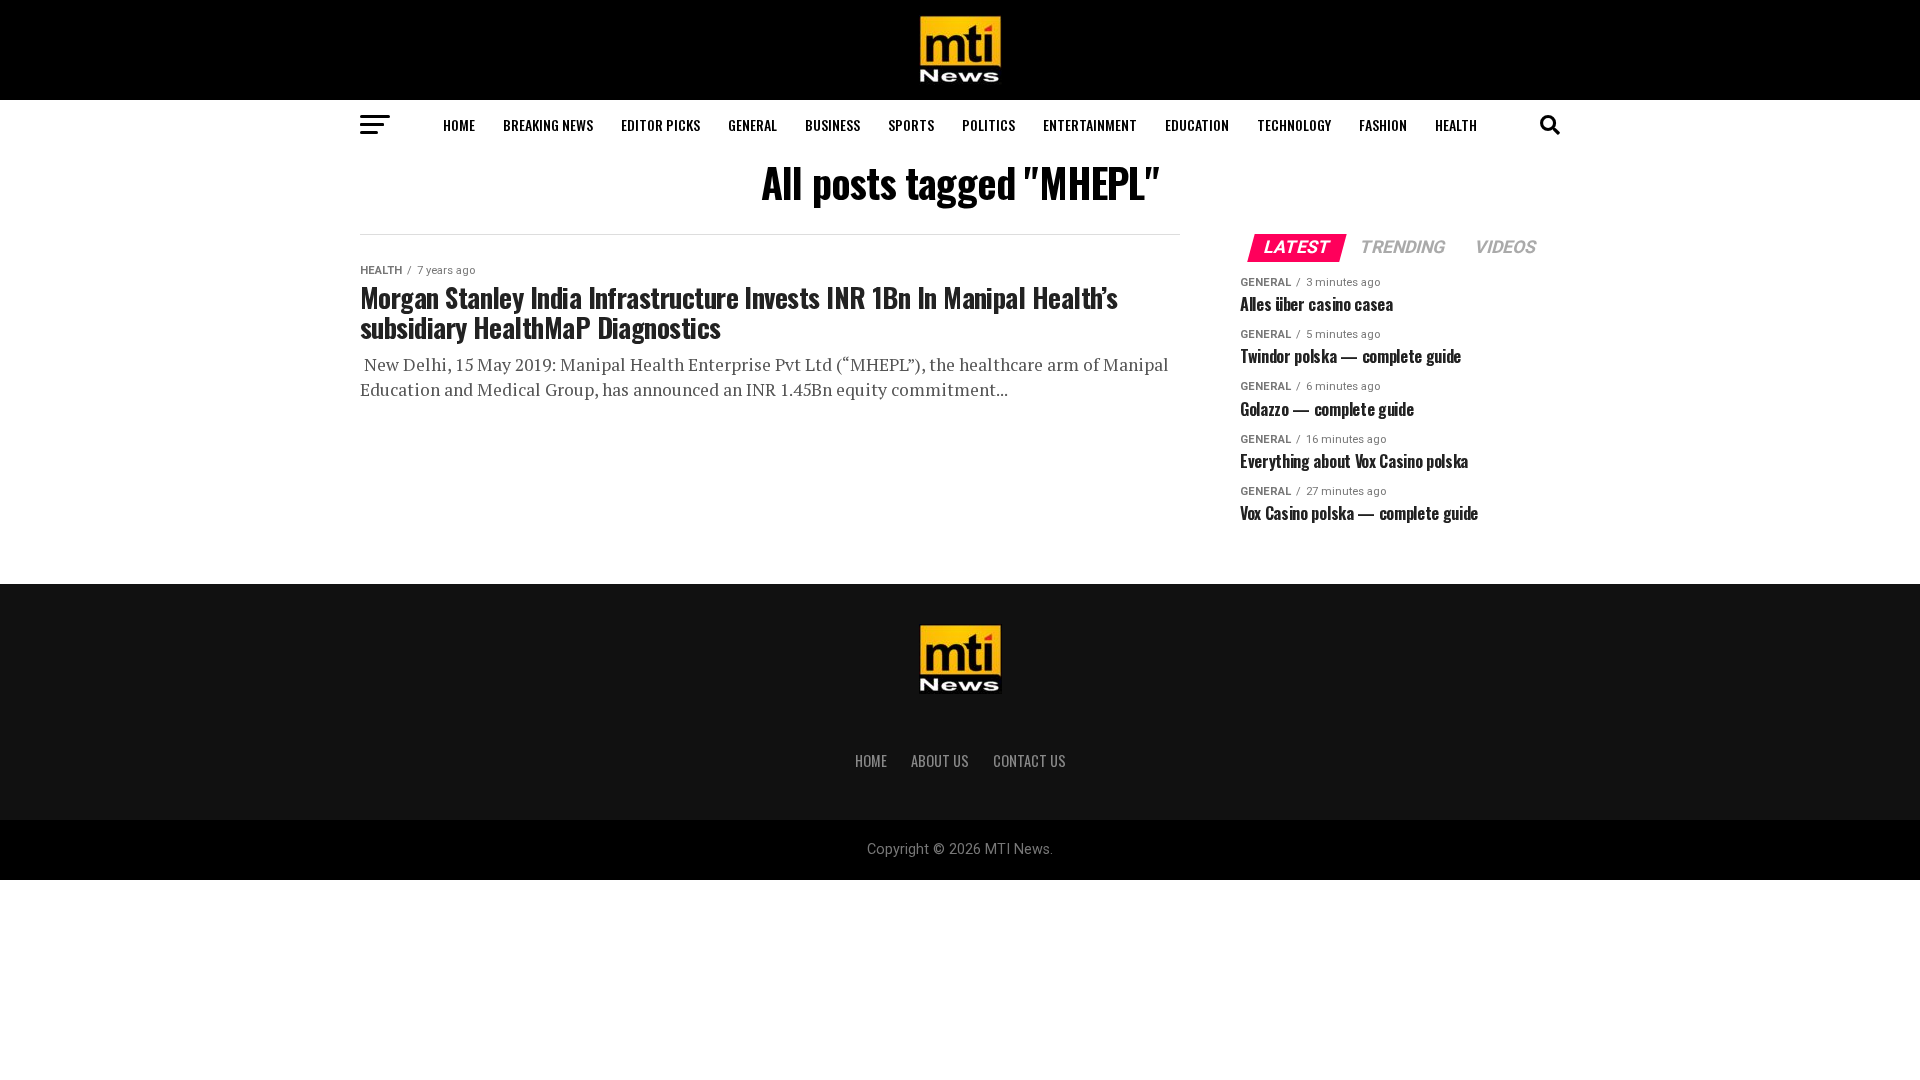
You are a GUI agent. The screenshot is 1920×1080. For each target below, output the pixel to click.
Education (1197, 124)
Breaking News (548, 124)
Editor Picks (660, 124)
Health (1456, 124)
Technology (1294, 124)
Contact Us (1029, 760)
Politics (988, 124)
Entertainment (1090, 124)
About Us (940, 760)
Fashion (1383, 124)
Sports (911, 124)
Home (459, 124)
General (752, 124)
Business (832, 124)
